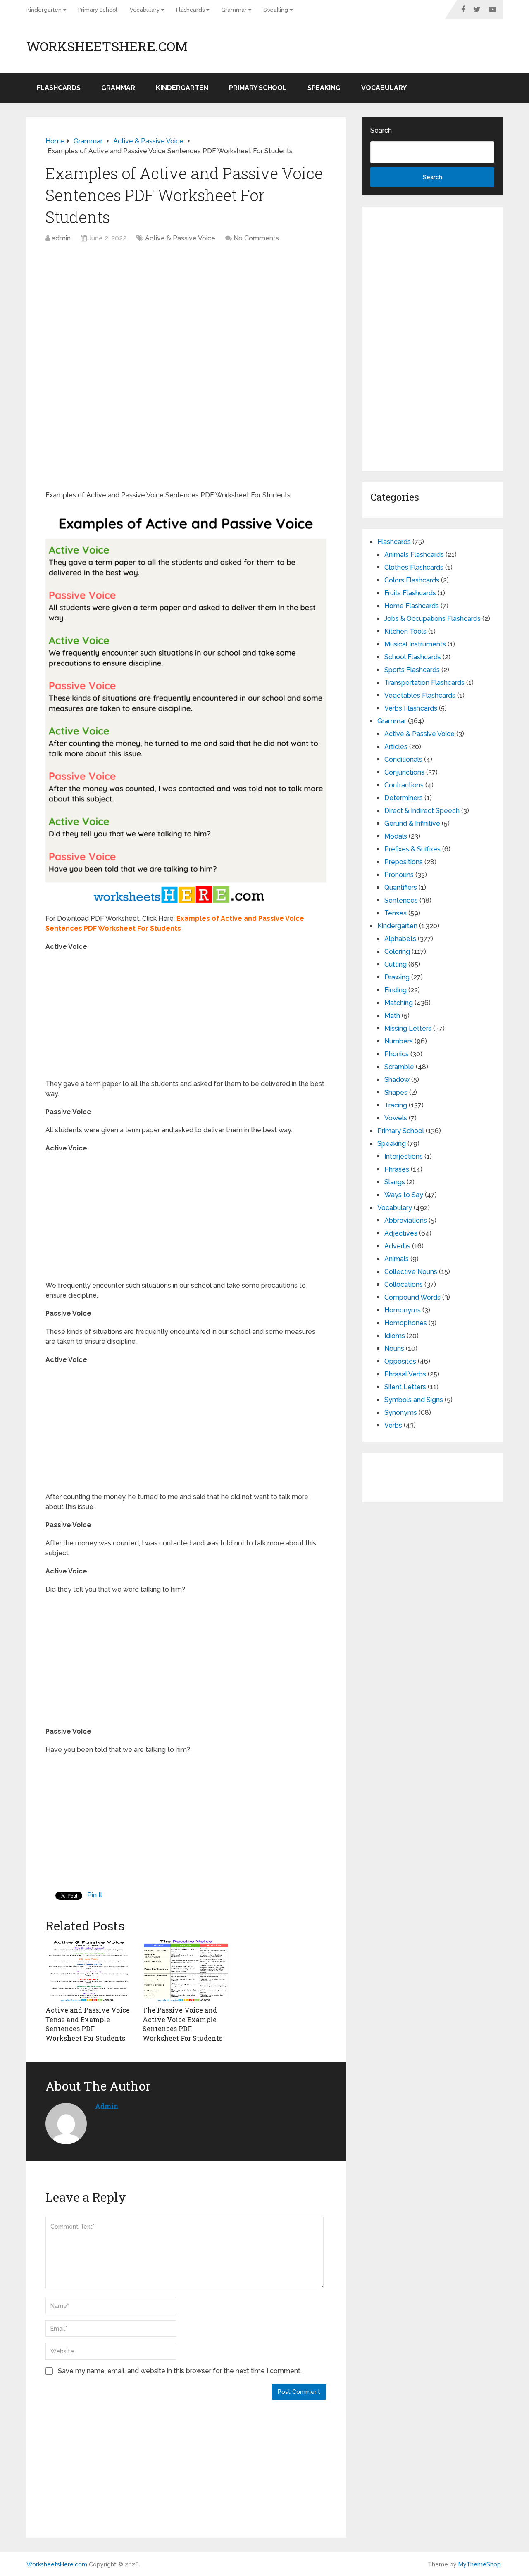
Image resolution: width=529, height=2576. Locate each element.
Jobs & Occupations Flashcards (432, 619)
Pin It (95, 1895)
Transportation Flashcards (424, 683)
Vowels (396, 1118)
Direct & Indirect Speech (422, 811)
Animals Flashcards (414, 555)
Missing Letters (408, 1028)
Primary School (98, 10)
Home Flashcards (412, 606)
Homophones (406, 1323)
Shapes (396, 1092)
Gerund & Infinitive (412, 823)
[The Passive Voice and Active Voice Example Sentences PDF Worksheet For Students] (186, 1970)
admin (61, 238)
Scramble (399, 1067)
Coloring (397, 952)
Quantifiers (401, 888)
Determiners (404, 798)
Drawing (397, 977)
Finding (396, 990)
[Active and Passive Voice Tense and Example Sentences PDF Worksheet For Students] (89, 1970)
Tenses (396, 913)
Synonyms (401, 1413)
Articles (396, 747)
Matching (399, 1003)
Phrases (397, 1169)
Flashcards (190, 10)
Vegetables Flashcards (420, 695)
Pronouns (399, 875)
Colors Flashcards (412, 580)
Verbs (393, 1425)
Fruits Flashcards (410, 593)
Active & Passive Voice (180, 238)
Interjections (404, 1156)
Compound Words (412, 1297)
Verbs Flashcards (411, 708)
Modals (396, 836)
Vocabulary (145, 10)
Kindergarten (44, 10)
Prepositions (404, 862)
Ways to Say (404, 1195)
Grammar (234, 10)
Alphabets (400, 939)
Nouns (394, 1349)
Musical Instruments (415, 644)
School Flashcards (413, 657)
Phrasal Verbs (405, 1374)
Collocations (404, 1284)
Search (381, 130)
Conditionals (403, 759)
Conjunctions (404, 772)
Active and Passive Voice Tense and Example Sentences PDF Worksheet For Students (88, 2024)
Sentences (401, 900)
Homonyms (403, 1310)
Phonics (397, 1054)
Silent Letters (405, 1387)
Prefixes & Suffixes (412, 849)
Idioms (395, 1336)
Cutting (396, 964)
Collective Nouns (411, 1272)
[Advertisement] (186, 309)
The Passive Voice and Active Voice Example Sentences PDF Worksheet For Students (182, 2024)
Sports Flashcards (412, 670)
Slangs (395, 1182)
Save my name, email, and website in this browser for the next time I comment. (180, 2371)
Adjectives (401, 1233)
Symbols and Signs (414, 1400)
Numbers (399, 1041)
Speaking (276, 10)
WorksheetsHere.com (107, 46)
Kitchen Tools (405, 631)
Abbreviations (406, 1220)
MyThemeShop (480, 2564)
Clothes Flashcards (414, 567)
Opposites (400, 1361)
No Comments (256, 238)
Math (392, 1016)
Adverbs (397, 1246)
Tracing (396, 1105)
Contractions (404, 785)
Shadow (397, 1080)
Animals (397, 1259)
